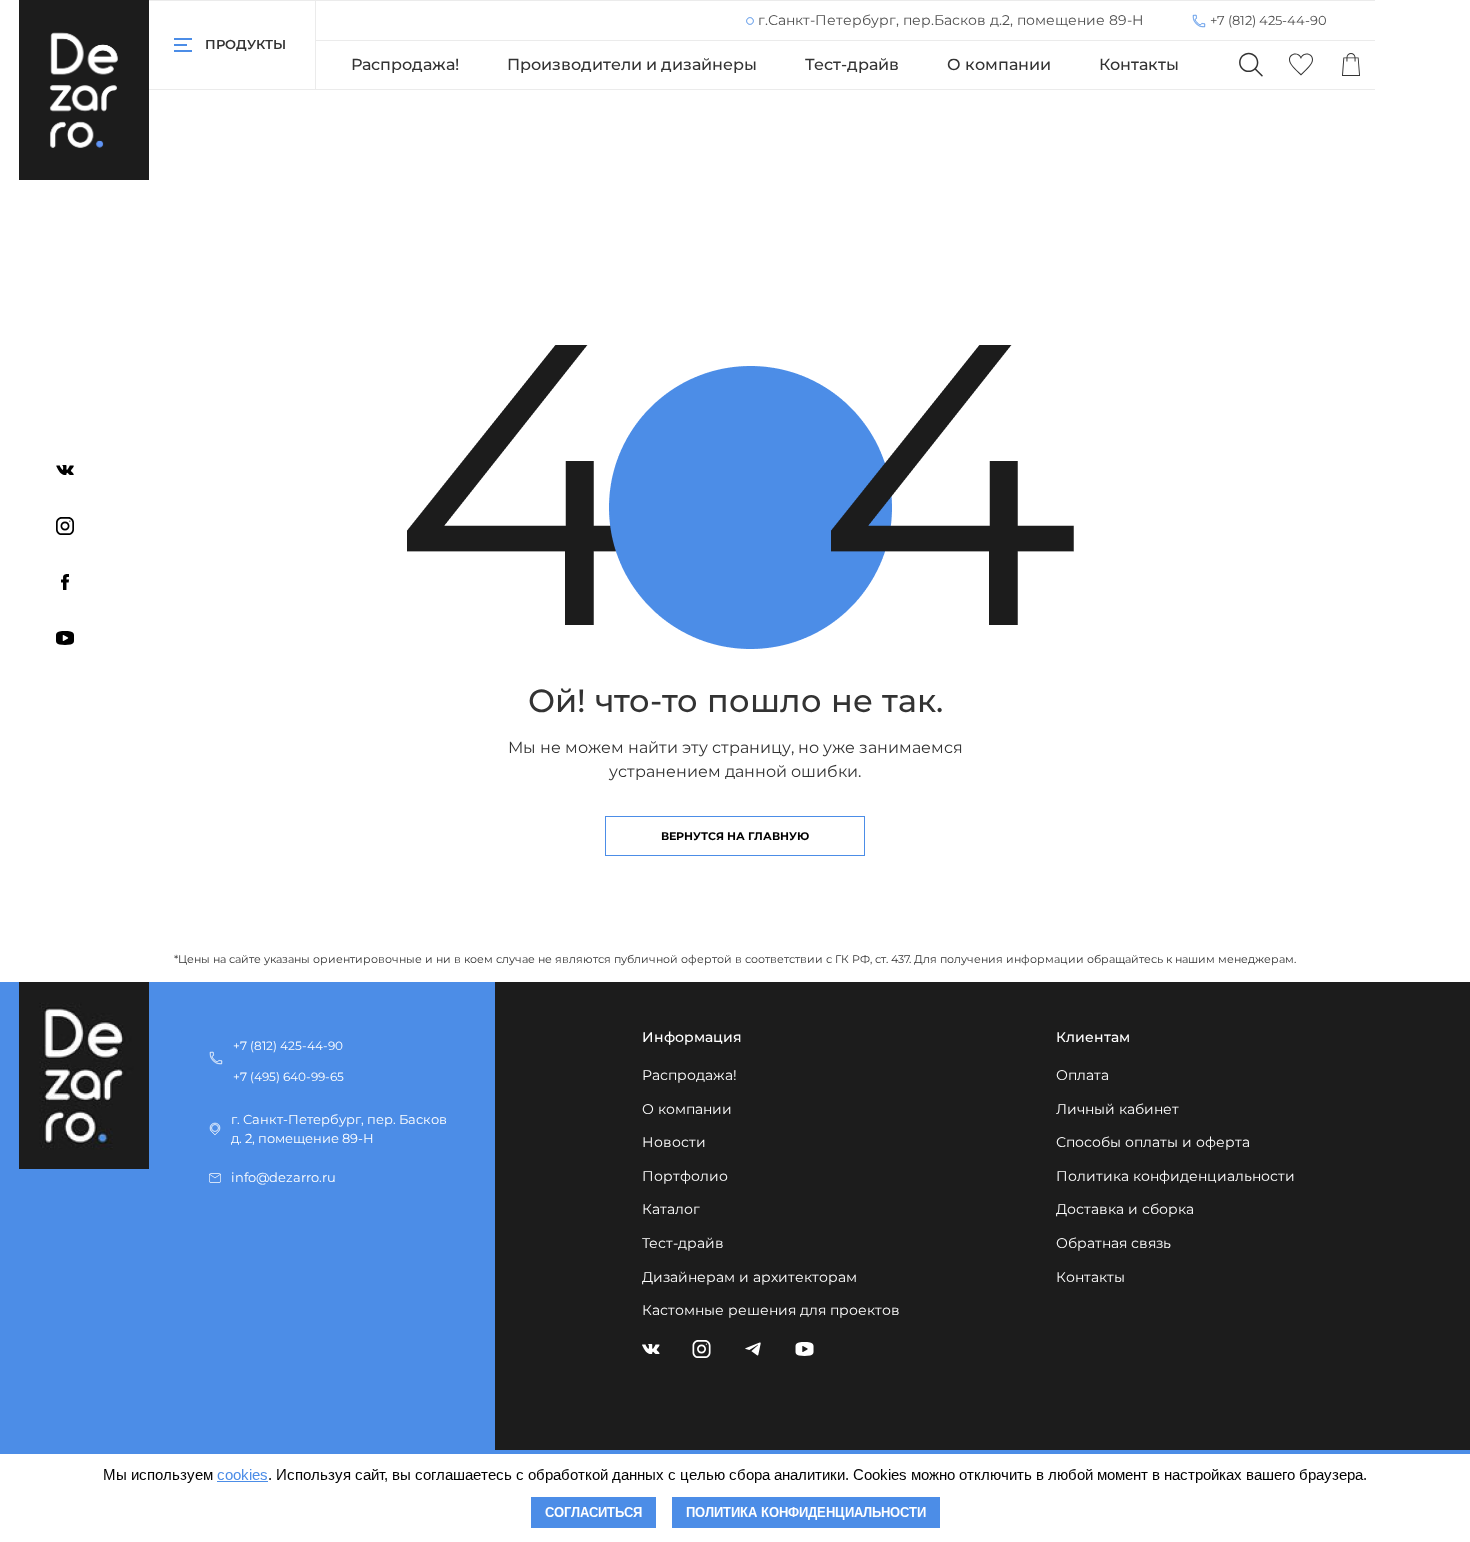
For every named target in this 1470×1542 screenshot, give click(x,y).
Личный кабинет (1117, 1109)
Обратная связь (1113, 1243)
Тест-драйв (852, 64)
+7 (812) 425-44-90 (1268, 20)
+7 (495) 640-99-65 (288, 1076)
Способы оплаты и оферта (1153, 1142)
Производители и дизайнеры (632, 64)
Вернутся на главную (735, 836)
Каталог (671, 1209)
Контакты (1139, 64)
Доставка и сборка (1125, 1209)
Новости (674, 1142)
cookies (242, 1474)
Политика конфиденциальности (1175, 1176)
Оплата (1082, 1075)
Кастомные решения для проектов (771, 1310)
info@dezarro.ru (283, 1177)
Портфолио (685, 1176)
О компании (999, 64)
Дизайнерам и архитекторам (749, 1277)
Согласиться (593, 1512)
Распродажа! (405, 64)
